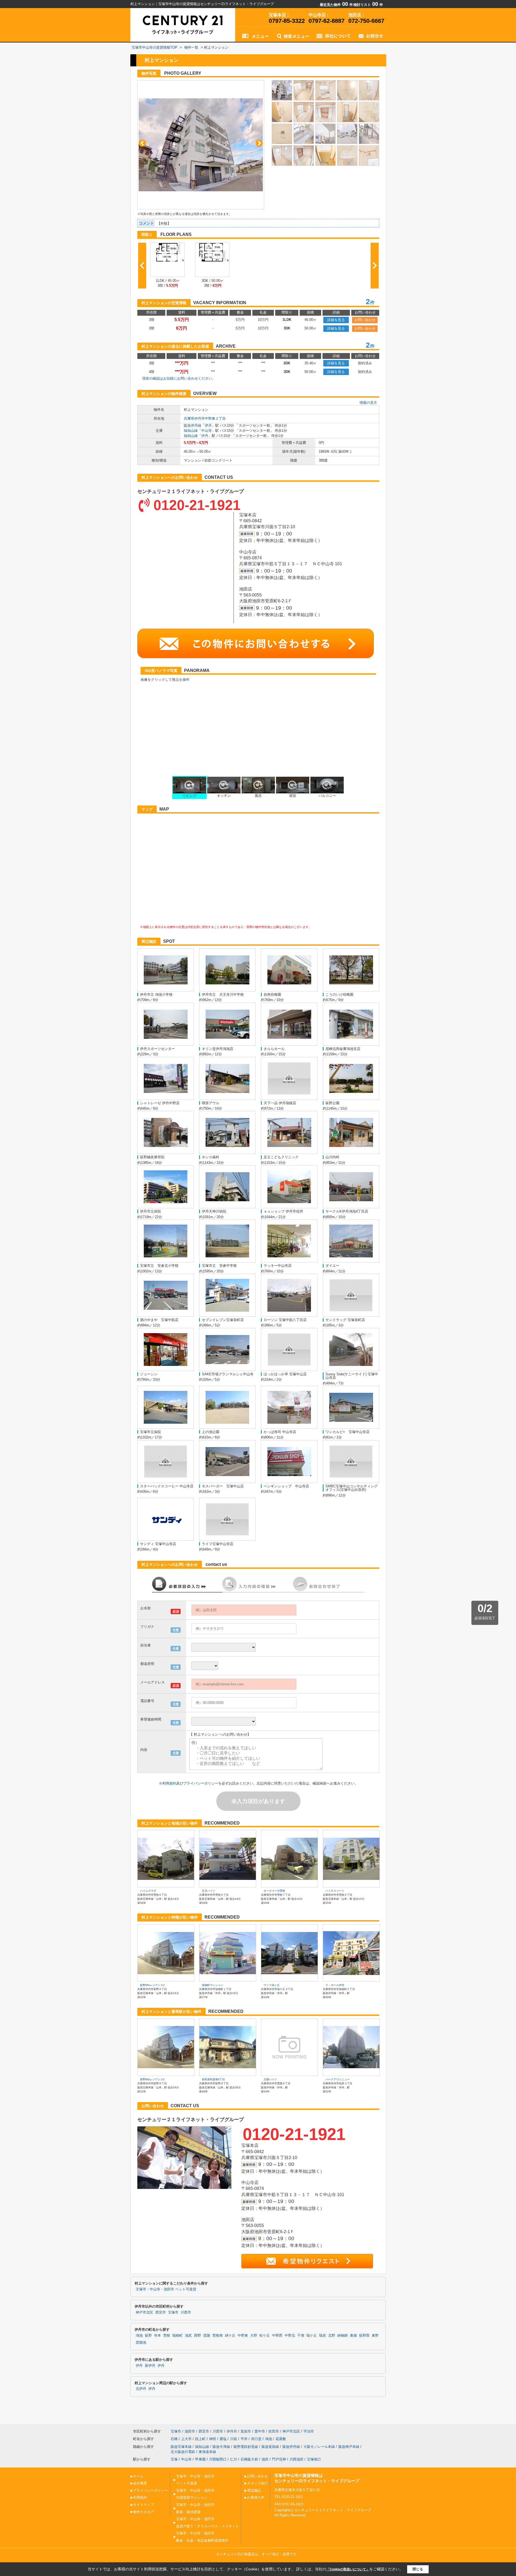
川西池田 (296, 2459)
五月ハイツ (209, 1891)
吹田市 (274, 2431)
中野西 (277, 2336)
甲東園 (200, 2459)
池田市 (190, 2431)
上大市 (186, 2439)
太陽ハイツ (270, 2079)
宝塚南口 (314, 2459)
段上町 (200, 2439)
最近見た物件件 (336, 5)
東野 (375, 2336)
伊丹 (208, 425)
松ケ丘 (265, 2336)
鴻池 (139, 2336)
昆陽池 (141, 2343)
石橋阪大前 (249, 2459)
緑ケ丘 (230, 2336)
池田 (265, 2459)
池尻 (188, 2336)
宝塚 (174, 2459)
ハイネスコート (335, 1891)
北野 (332, 2336)
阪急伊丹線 (193, 425)
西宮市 (161, 2312)
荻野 (148, 2336)
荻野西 (364, 2336)
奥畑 (353, 2336)
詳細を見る (336, 320)
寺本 (157, 2336)
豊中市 (260, 2431)
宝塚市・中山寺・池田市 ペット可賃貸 (166, 2289)
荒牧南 (218, 2336)
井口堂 (256, 2439)
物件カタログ (144, 2512)
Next (259, 143)
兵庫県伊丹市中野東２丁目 (205, 418)
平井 (244, 2439)
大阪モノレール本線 (319, 2447)
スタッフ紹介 (257, 2483)
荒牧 (167, 2336)
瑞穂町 (178, 2336)
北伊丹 (141, 2389)
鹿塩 (223, 2439)
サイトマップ (144, 2505)
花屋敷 (281, 2439)
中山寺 (207, 431)
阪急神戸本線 (349, 2447)
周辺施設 (254, 2490)
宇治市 (309, 2431)
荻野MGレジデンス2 (152, 1985)
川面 (234, 2439)
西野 (198, 2336)
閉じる (418, 2569)
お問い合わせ (365, 320)
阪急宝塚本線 (181, 2447)
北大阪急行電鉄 (183, 2452)
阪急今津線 (221, 2447)
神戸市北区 (144, 2312)
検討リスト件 (368, 5)
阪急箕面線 (270, 2447)
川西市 (186, 2312)
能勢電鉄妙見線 (246, 2447)
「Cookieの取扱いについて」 (348, 2569)
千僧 (301, 2336)
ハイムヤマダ (148, 1891)
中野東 (243, 2336)
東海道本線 (207, 2452)
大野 (254, 2336)
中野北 (290, 2336)
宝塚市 (173, 2312)
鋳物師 (343, 2336)
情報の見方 (368, 403)
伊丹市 (232, 2431)
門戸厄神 (279, 2459)
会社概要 (140, 2483)
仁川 (234, 2459)
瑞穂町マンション (213, 1985)
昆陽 (207, 2336)
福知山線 (191, 431)
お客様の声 (256, 2497)
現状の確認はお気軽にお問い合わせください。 (179, 378)
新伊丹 (150, 2366)
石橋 (174, 2439)
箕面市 (246, 2431)
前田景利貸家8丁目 (213, 2079)
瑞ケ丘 (312, 2336)
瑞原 (322, 2336)
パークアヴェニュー (338, 2079)
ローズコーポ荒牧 (274, 1891)
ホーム (138, 2476)
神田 (213, 2439)
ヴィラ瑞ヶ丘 (272, 1985)
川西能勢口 (218, 2459)
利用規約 (169, 1783)
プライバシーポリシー (201, 1783)
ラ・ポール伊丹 (335, 1985)
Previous (142, 143)
